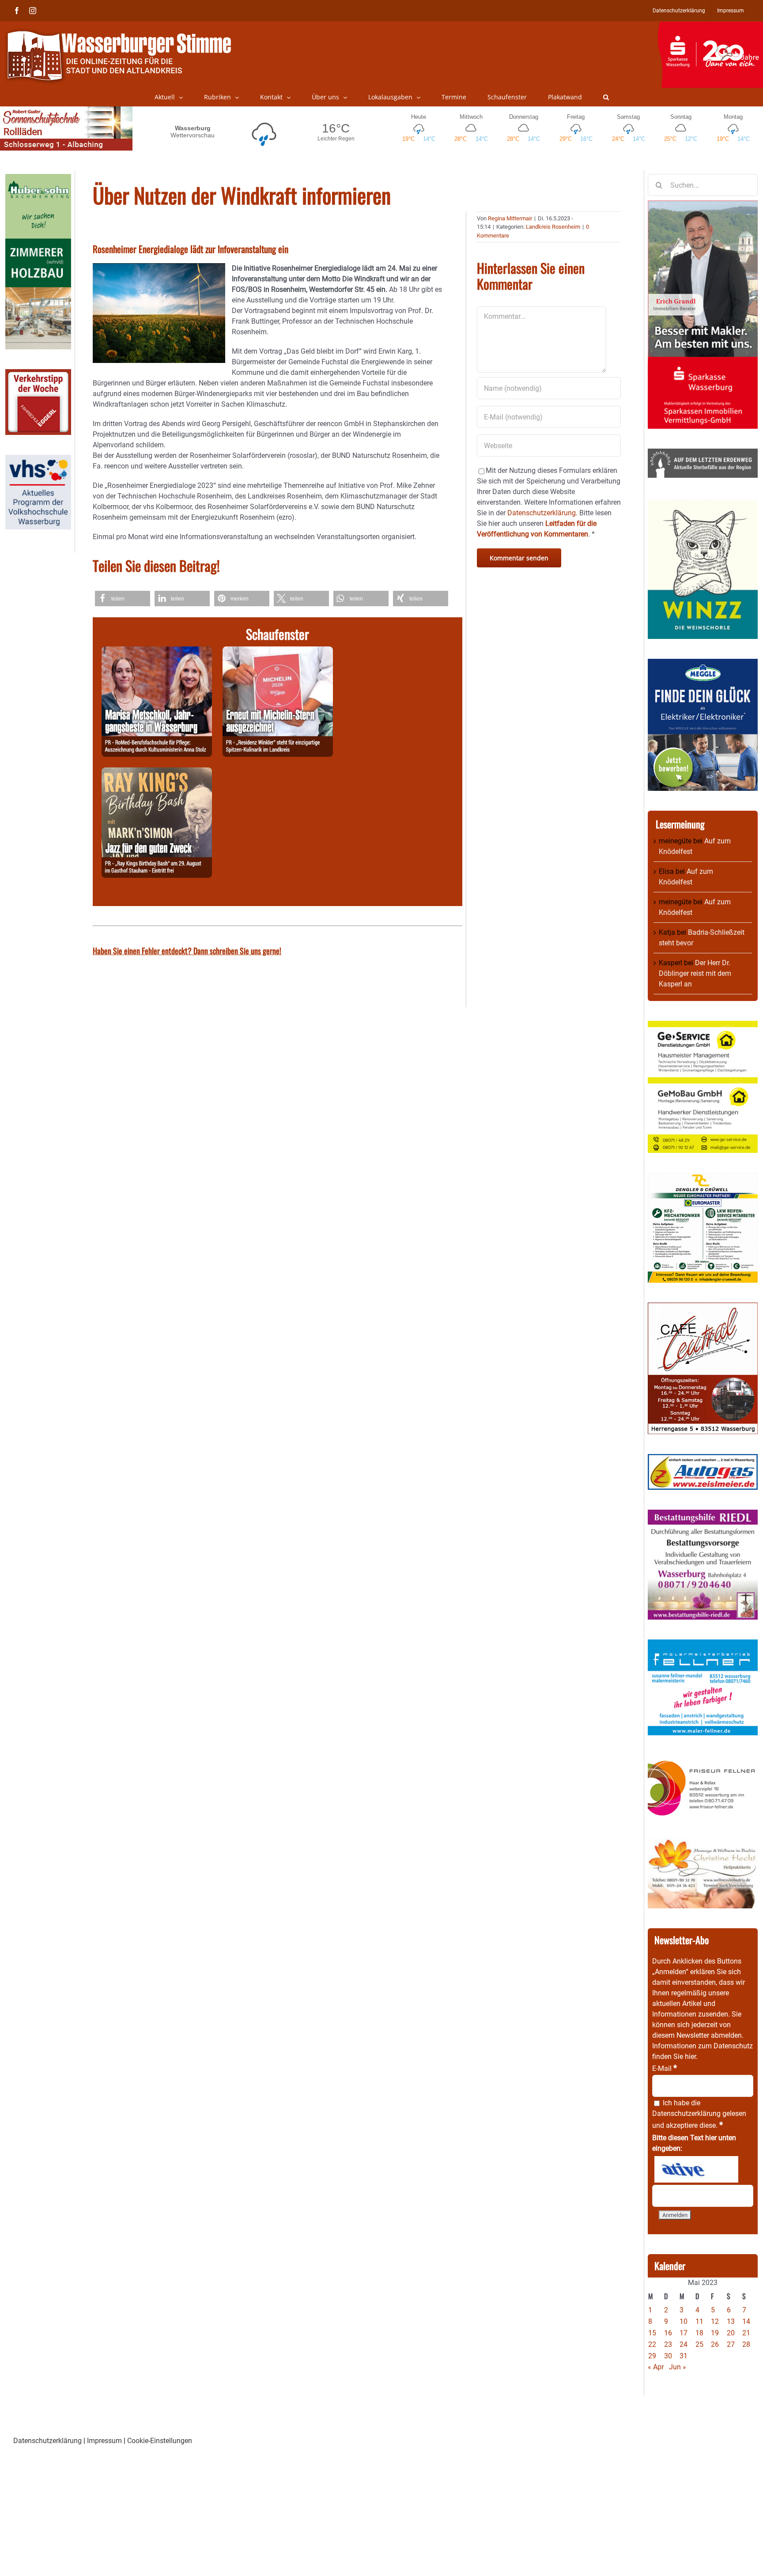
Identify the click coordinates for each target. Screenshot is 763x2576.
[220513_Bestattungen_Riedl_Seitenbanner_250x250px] (703, 1515)
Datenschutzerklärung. (542, 513)
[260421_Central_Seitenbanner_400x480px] (703, 1308)
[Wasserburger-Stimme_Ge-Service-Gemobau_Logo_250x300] (703, 1026)
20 (731, 2333)
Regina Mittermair (510, 218)
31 (684, 2356)
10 (684, 2321)
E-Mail (665, 2068)
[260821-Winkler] (278, 652)
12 (715, 2321)
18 (699, 2333)
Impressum (104, 2441)
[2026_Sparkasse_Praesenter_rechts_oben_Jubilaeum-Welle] (710, 26)
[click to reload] (696, 2169)
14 (746, 2321)
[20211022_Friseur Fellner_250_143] (703, 1760)
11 (699, 2321)
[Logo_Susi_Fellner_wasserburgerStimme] (703, 1645)
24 (684, 2344)
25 (699, 2344)
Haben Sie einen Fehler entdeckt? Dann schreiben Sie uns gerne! (187, 951)
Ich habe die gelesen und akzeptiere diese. (699, 2114)
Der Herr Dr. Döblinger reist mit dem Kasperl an (695, 973)
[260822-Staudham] (157, 772)
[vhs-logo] (38, 460)
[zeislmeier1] (703, 1459)
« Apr (656, 2367)
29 (652, 2356)
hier (690, 2057)
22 (652, 2344)
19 (715, 2333)
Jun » (678, 2367)
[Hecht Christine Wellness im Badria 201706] (703, 1843)
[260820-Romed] (157, 652)
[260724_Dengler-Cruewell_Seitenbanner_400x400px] (703, 1178)
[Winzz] (703, 503)
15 (652, 2333)
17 (684, 2333)
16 (668, 2333)
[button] (606, 97)
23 (668, 2344)
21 (746, 2333)
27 (731, 2344)
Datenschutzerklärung (686, 2113)
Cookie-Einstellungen (160, 2441)
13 (731, 2321)
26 (715, 2344)
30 (668, 2356)
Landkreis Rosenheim (553, 227)
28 (746, 2344)
